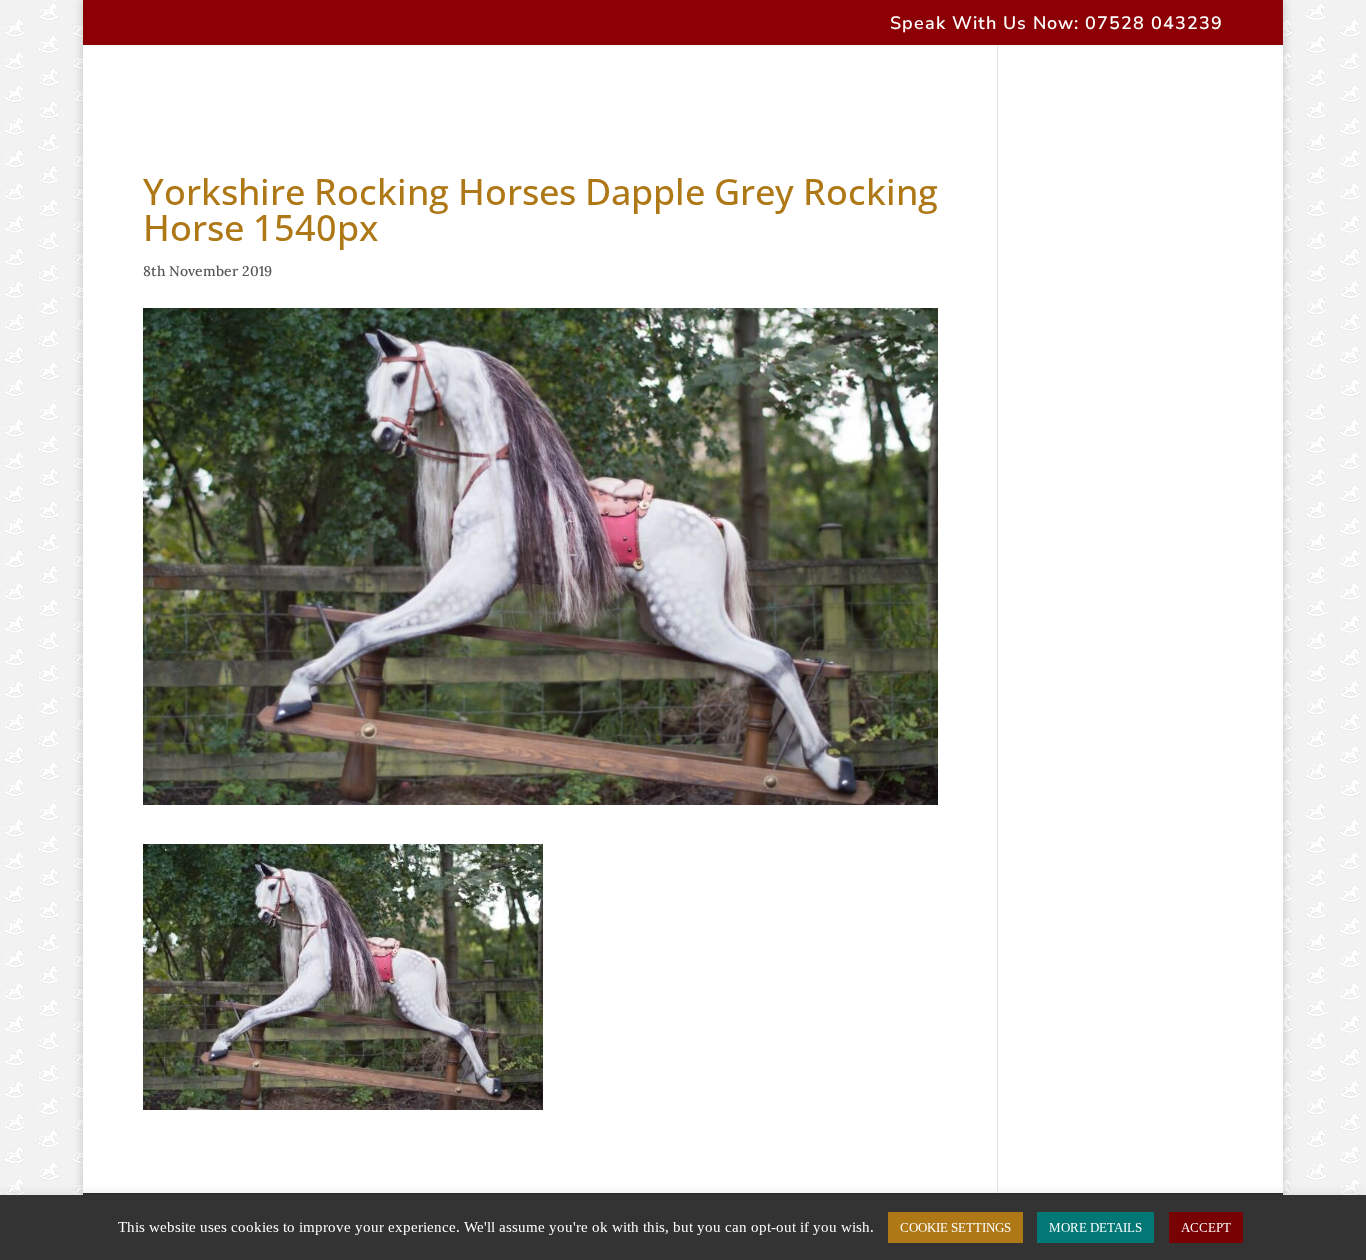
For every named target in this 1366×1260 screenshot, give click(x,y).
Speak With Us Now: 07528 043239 (1056, 24)
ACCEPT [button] (1206, 1227)
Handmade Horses (383, 85)
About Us (239, 85)
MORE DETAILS (1095, 1227)
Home (148, 85)
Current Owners (939, 85)
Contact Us (1078, 85)
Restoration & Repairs (755, 85)
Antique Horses (572, 85)
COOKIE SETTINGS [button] (955, 1227)
